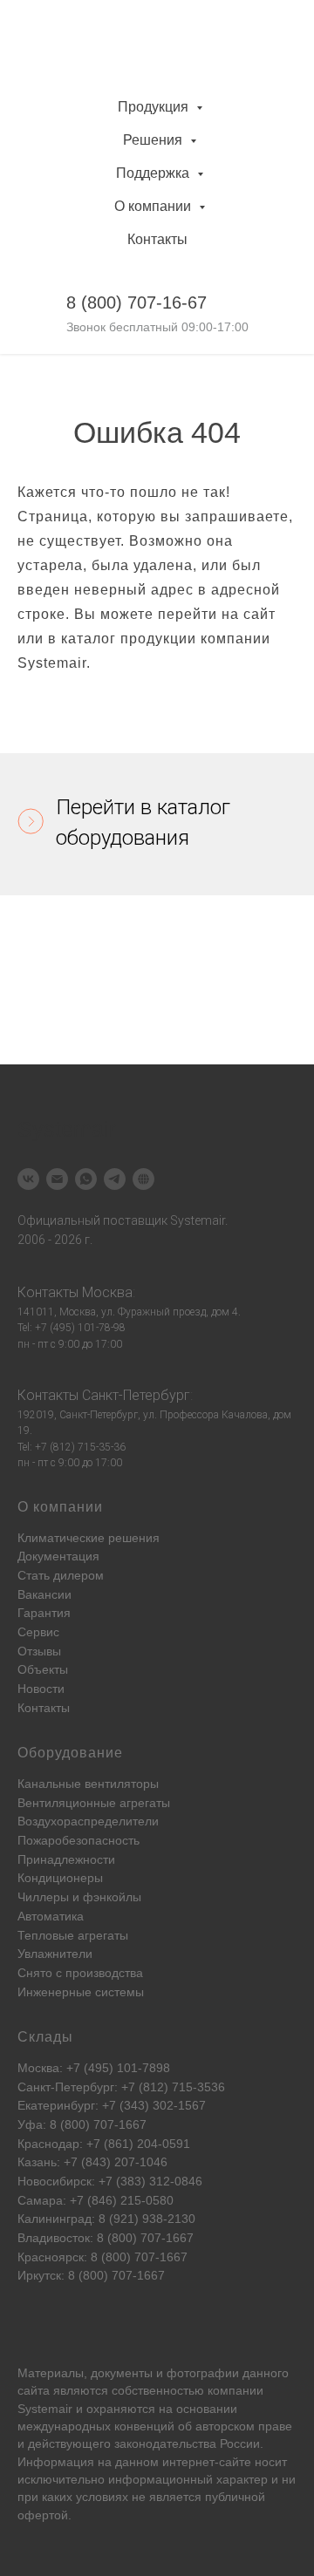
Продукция (155, 107)
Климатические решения (89, 1538)
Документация (58, 1556)
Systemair (45, 2409)
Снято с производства (80, 1973)
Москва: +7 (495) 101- (80, 2068)
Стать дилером (61, 1575)
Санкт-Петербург (136, 1395)
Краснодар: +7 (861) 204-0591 (104, 2144)
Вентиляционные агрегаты (94, 1803)
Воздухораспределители (88, 1821)
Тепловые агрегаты (73, 1935)
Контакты (157, 239)
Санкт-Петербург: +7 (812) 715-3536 (121, 2087)
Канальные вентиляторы (88, 1784)
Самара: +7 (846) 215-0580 (96, 2200)
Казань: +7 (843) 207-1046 (92, 2162)
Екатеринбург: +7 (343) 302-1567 (112, 2105)
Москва (107, 1292)
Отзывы (39, 1651)
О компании (154, 206)
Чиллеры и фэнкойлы (79, 1897)
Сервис (38, 1632)
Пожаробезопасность (78, 1840)
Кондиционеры (60, 1878)
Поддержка (154, 173)
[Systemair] (28, 1179)
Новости (41, 1689)
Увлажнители (55, 1954)
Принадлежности (66, 1859)
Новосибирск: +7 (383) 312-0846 (110, 2181)
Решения (154, 140)
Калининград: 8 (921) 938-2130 (106, 2219)
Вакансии (44, 1594)
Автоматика (51, 1916)
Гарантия (44, 1613)
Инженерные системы (81, 1992)
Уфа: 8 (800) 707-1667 (82, 2124)
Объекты (43, 1669)
